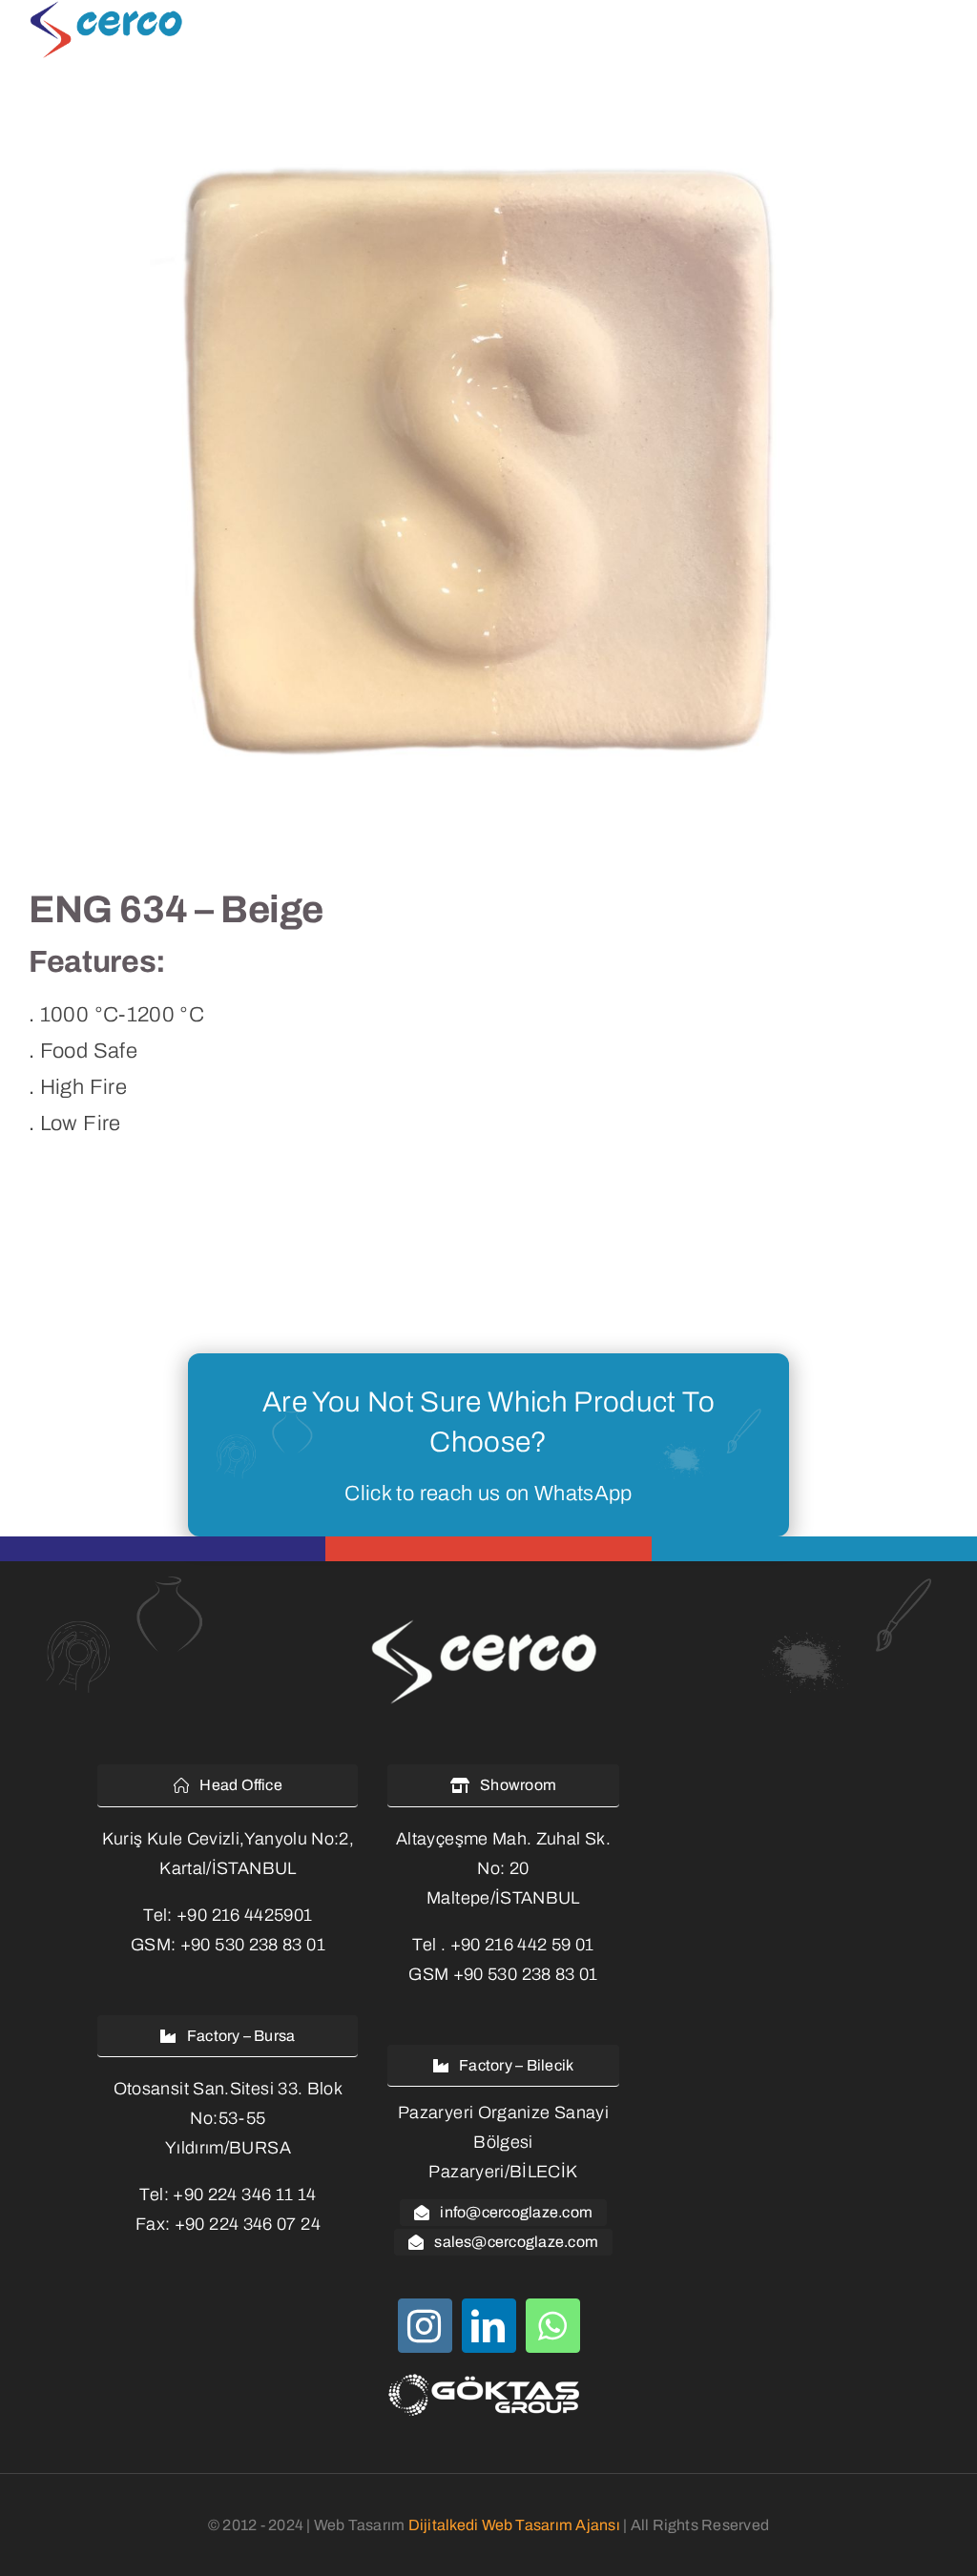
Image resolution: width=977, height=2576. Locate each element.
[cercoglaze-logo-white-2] (488, 1622)
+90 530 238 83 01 (253, 1945)
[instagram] (425, 2326)
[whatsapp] (553, 2326)
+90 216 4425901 (244, 1915)
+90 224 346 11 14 (244, 2195)
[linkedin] (489, 2326)
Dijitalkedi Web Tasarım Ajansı (514, 2525)
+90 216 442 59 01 (522, 1945)
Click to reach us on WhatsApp (488, 1494)
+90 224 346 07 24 (248, 2224)
